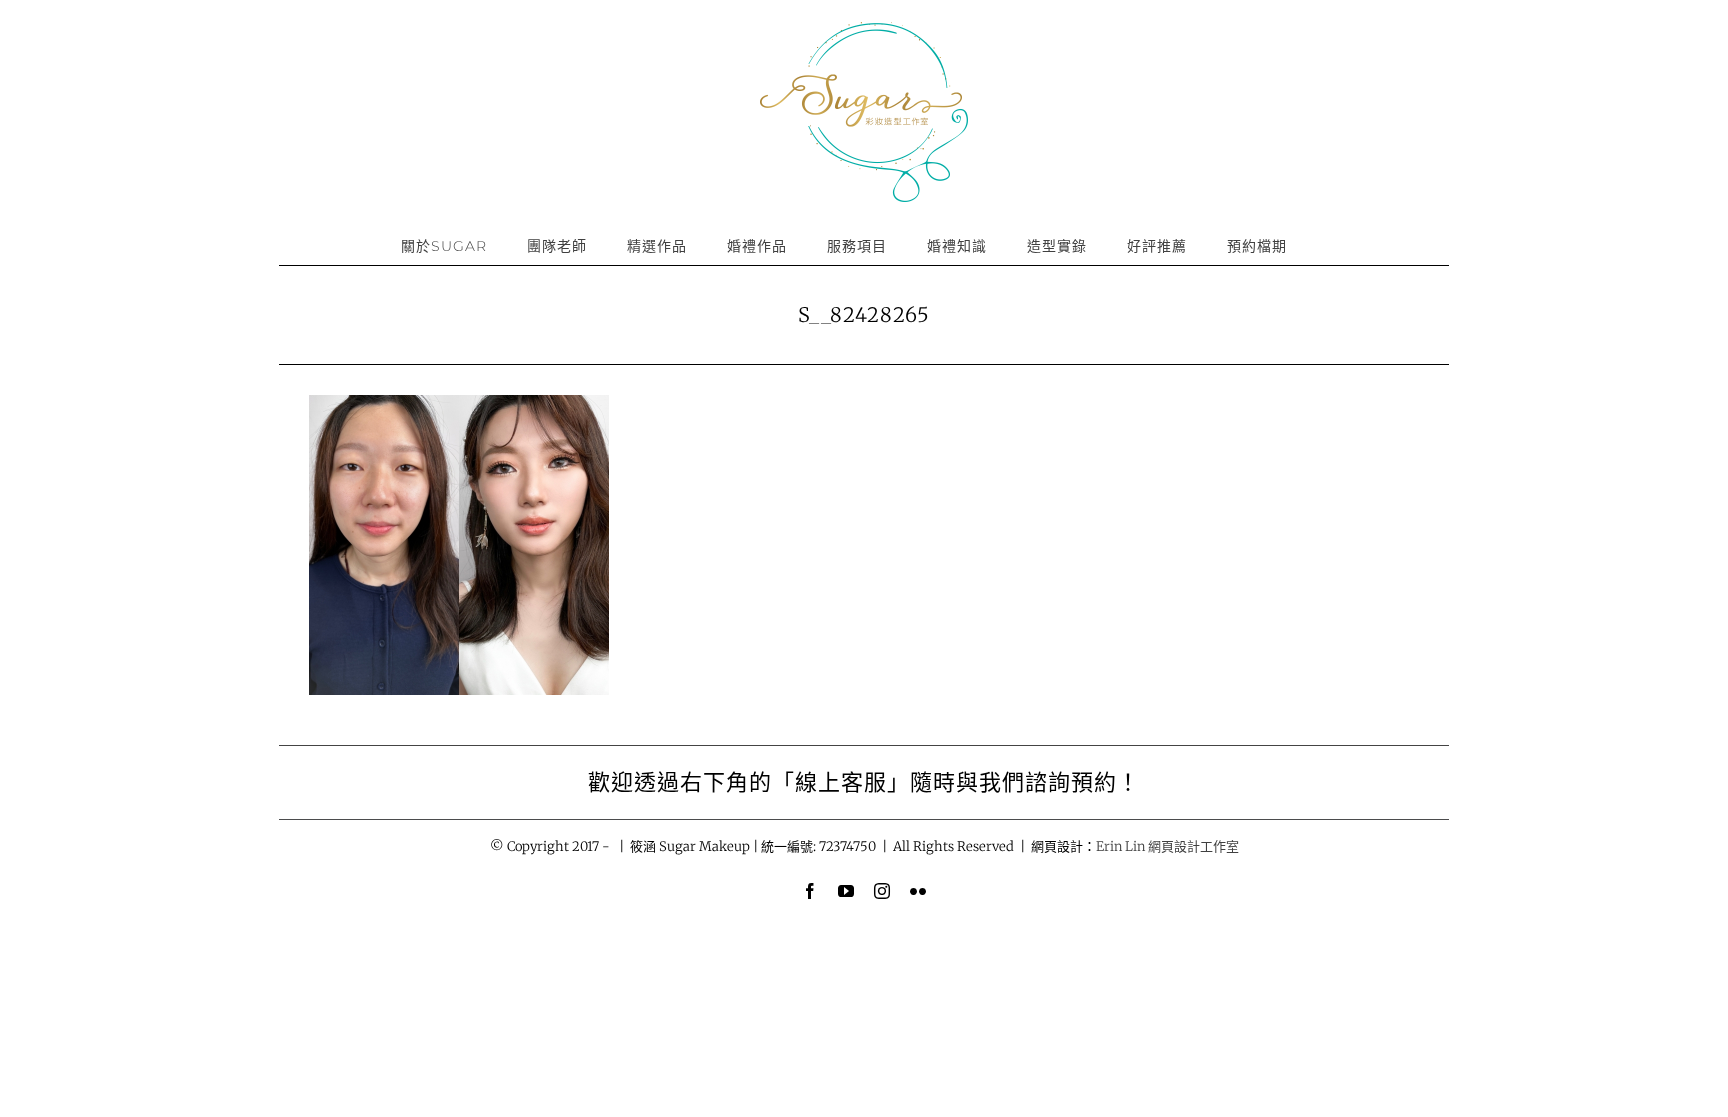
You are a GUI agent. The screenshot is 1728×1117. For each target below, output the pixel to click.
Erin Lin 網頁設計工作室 (1167, 846)
